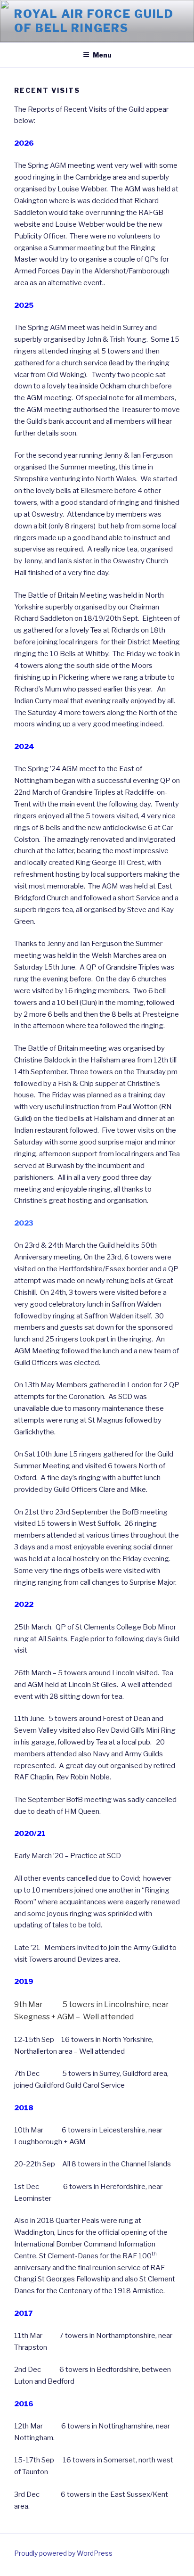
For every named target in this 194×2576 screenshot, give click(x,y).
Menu (102, 55)
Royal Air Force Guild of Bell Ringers (94, 21)
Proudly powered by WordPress (63, 2553)
